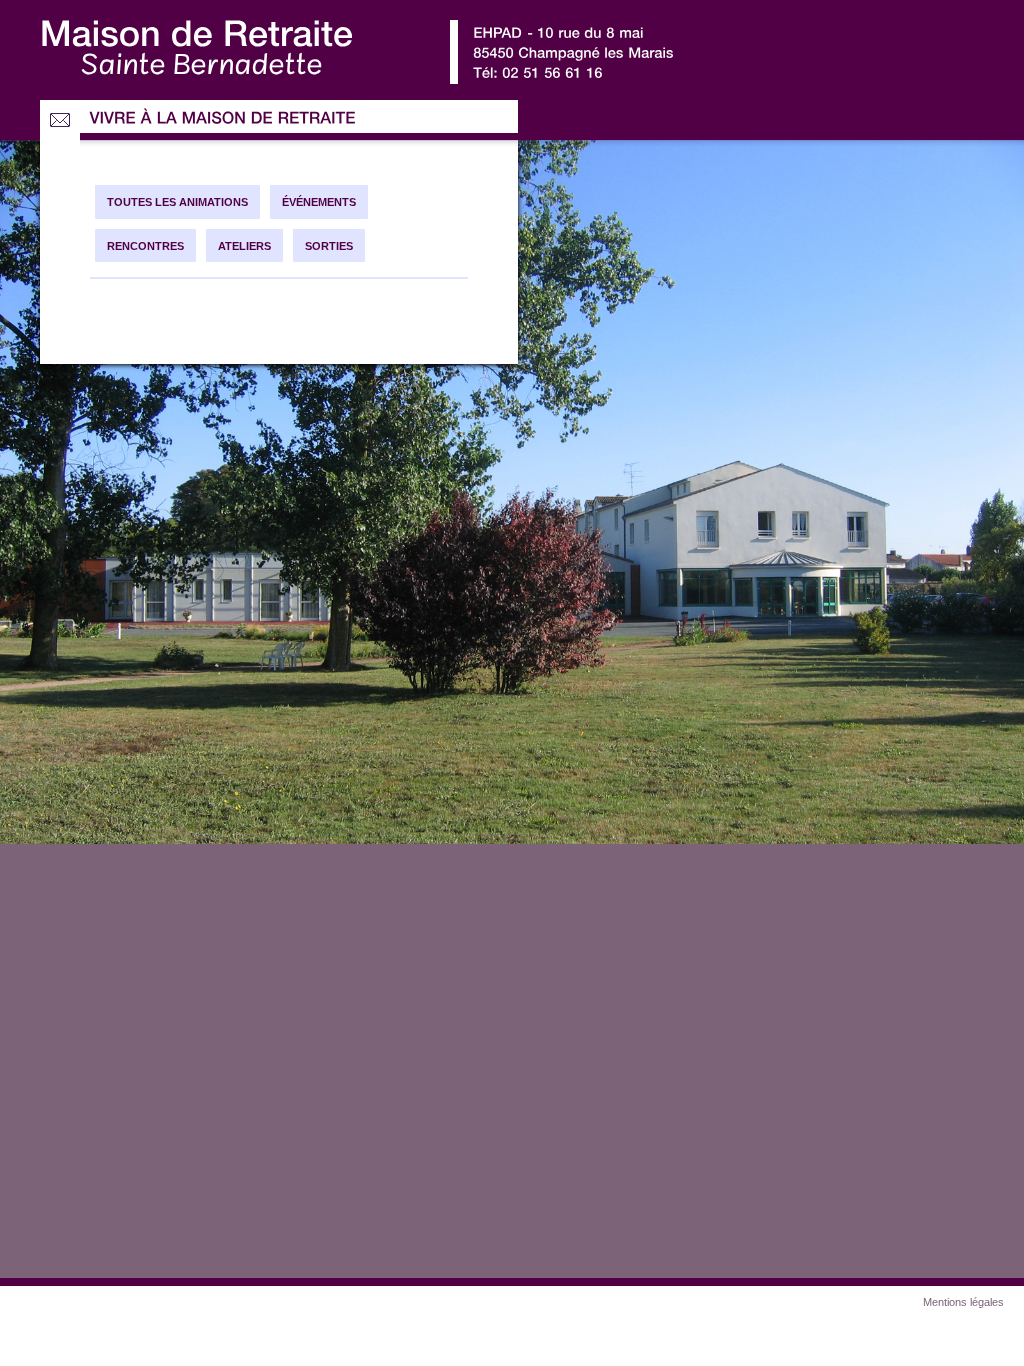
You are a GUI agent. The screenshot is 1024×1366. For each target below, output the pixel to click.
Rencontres (145, 246)
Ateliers (244, 246)
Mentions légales (963, 1302)
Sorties (329, 246)
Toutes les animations (177, 202)
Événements (319, 202)
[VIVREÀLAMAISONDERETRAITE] (223, 118)
